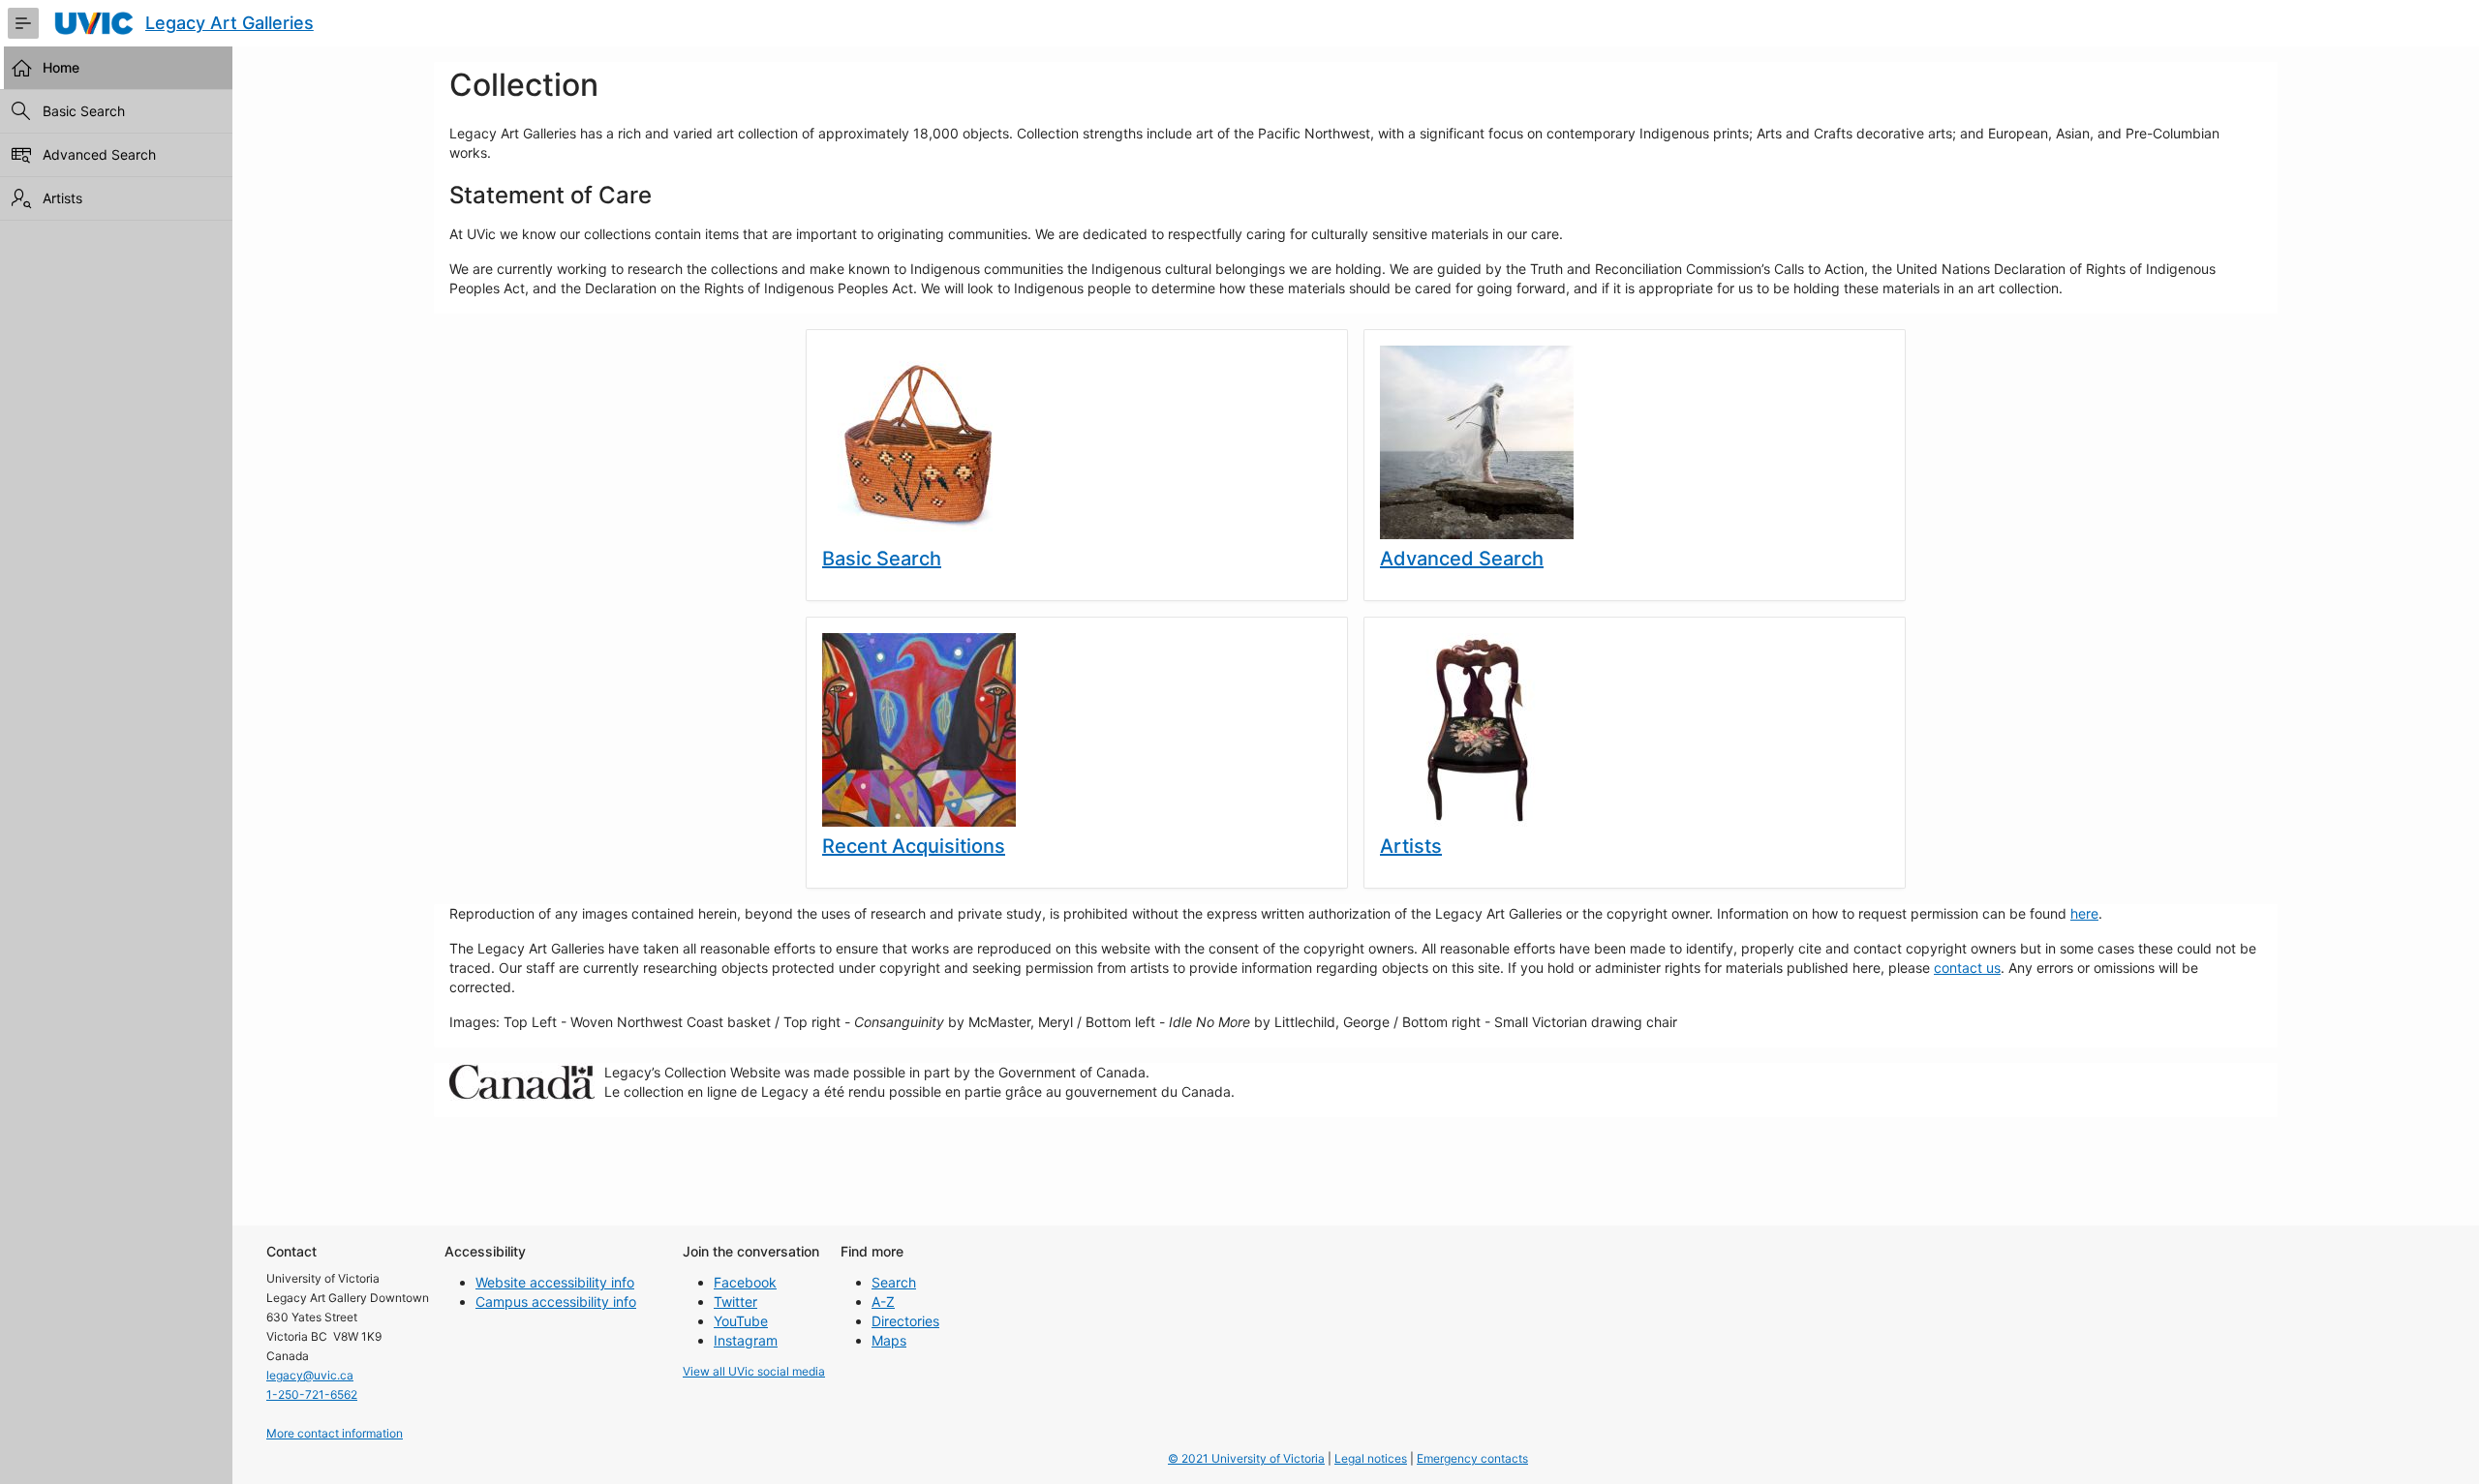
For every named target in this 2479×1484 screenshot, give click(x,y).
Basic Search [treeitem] (84, 111)
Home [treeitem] (61, 67)
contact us (1967, 968)
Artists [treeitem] (62, 198)
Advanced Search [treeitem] (99, 154)
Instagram (746, 1340)
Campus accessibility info (556, 1302)
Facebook (745, 1282)
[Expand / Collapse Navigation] (23, 23)
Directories (905, 1321)
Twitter (735, 1302)
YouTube (741, 1321)
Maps (889, 1340)
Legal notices (1371, 1458)
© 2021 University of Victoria (1246, 1458)
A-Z (883, 1302)
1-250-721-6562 (312, 1394)
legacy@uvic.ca (310, 1375)
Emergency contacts (1472, 1458)
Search (894, 1282)
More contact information (335, 1433)
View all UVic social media (754, 1371)
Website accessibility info (555, 1282)
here (2084, 913)
